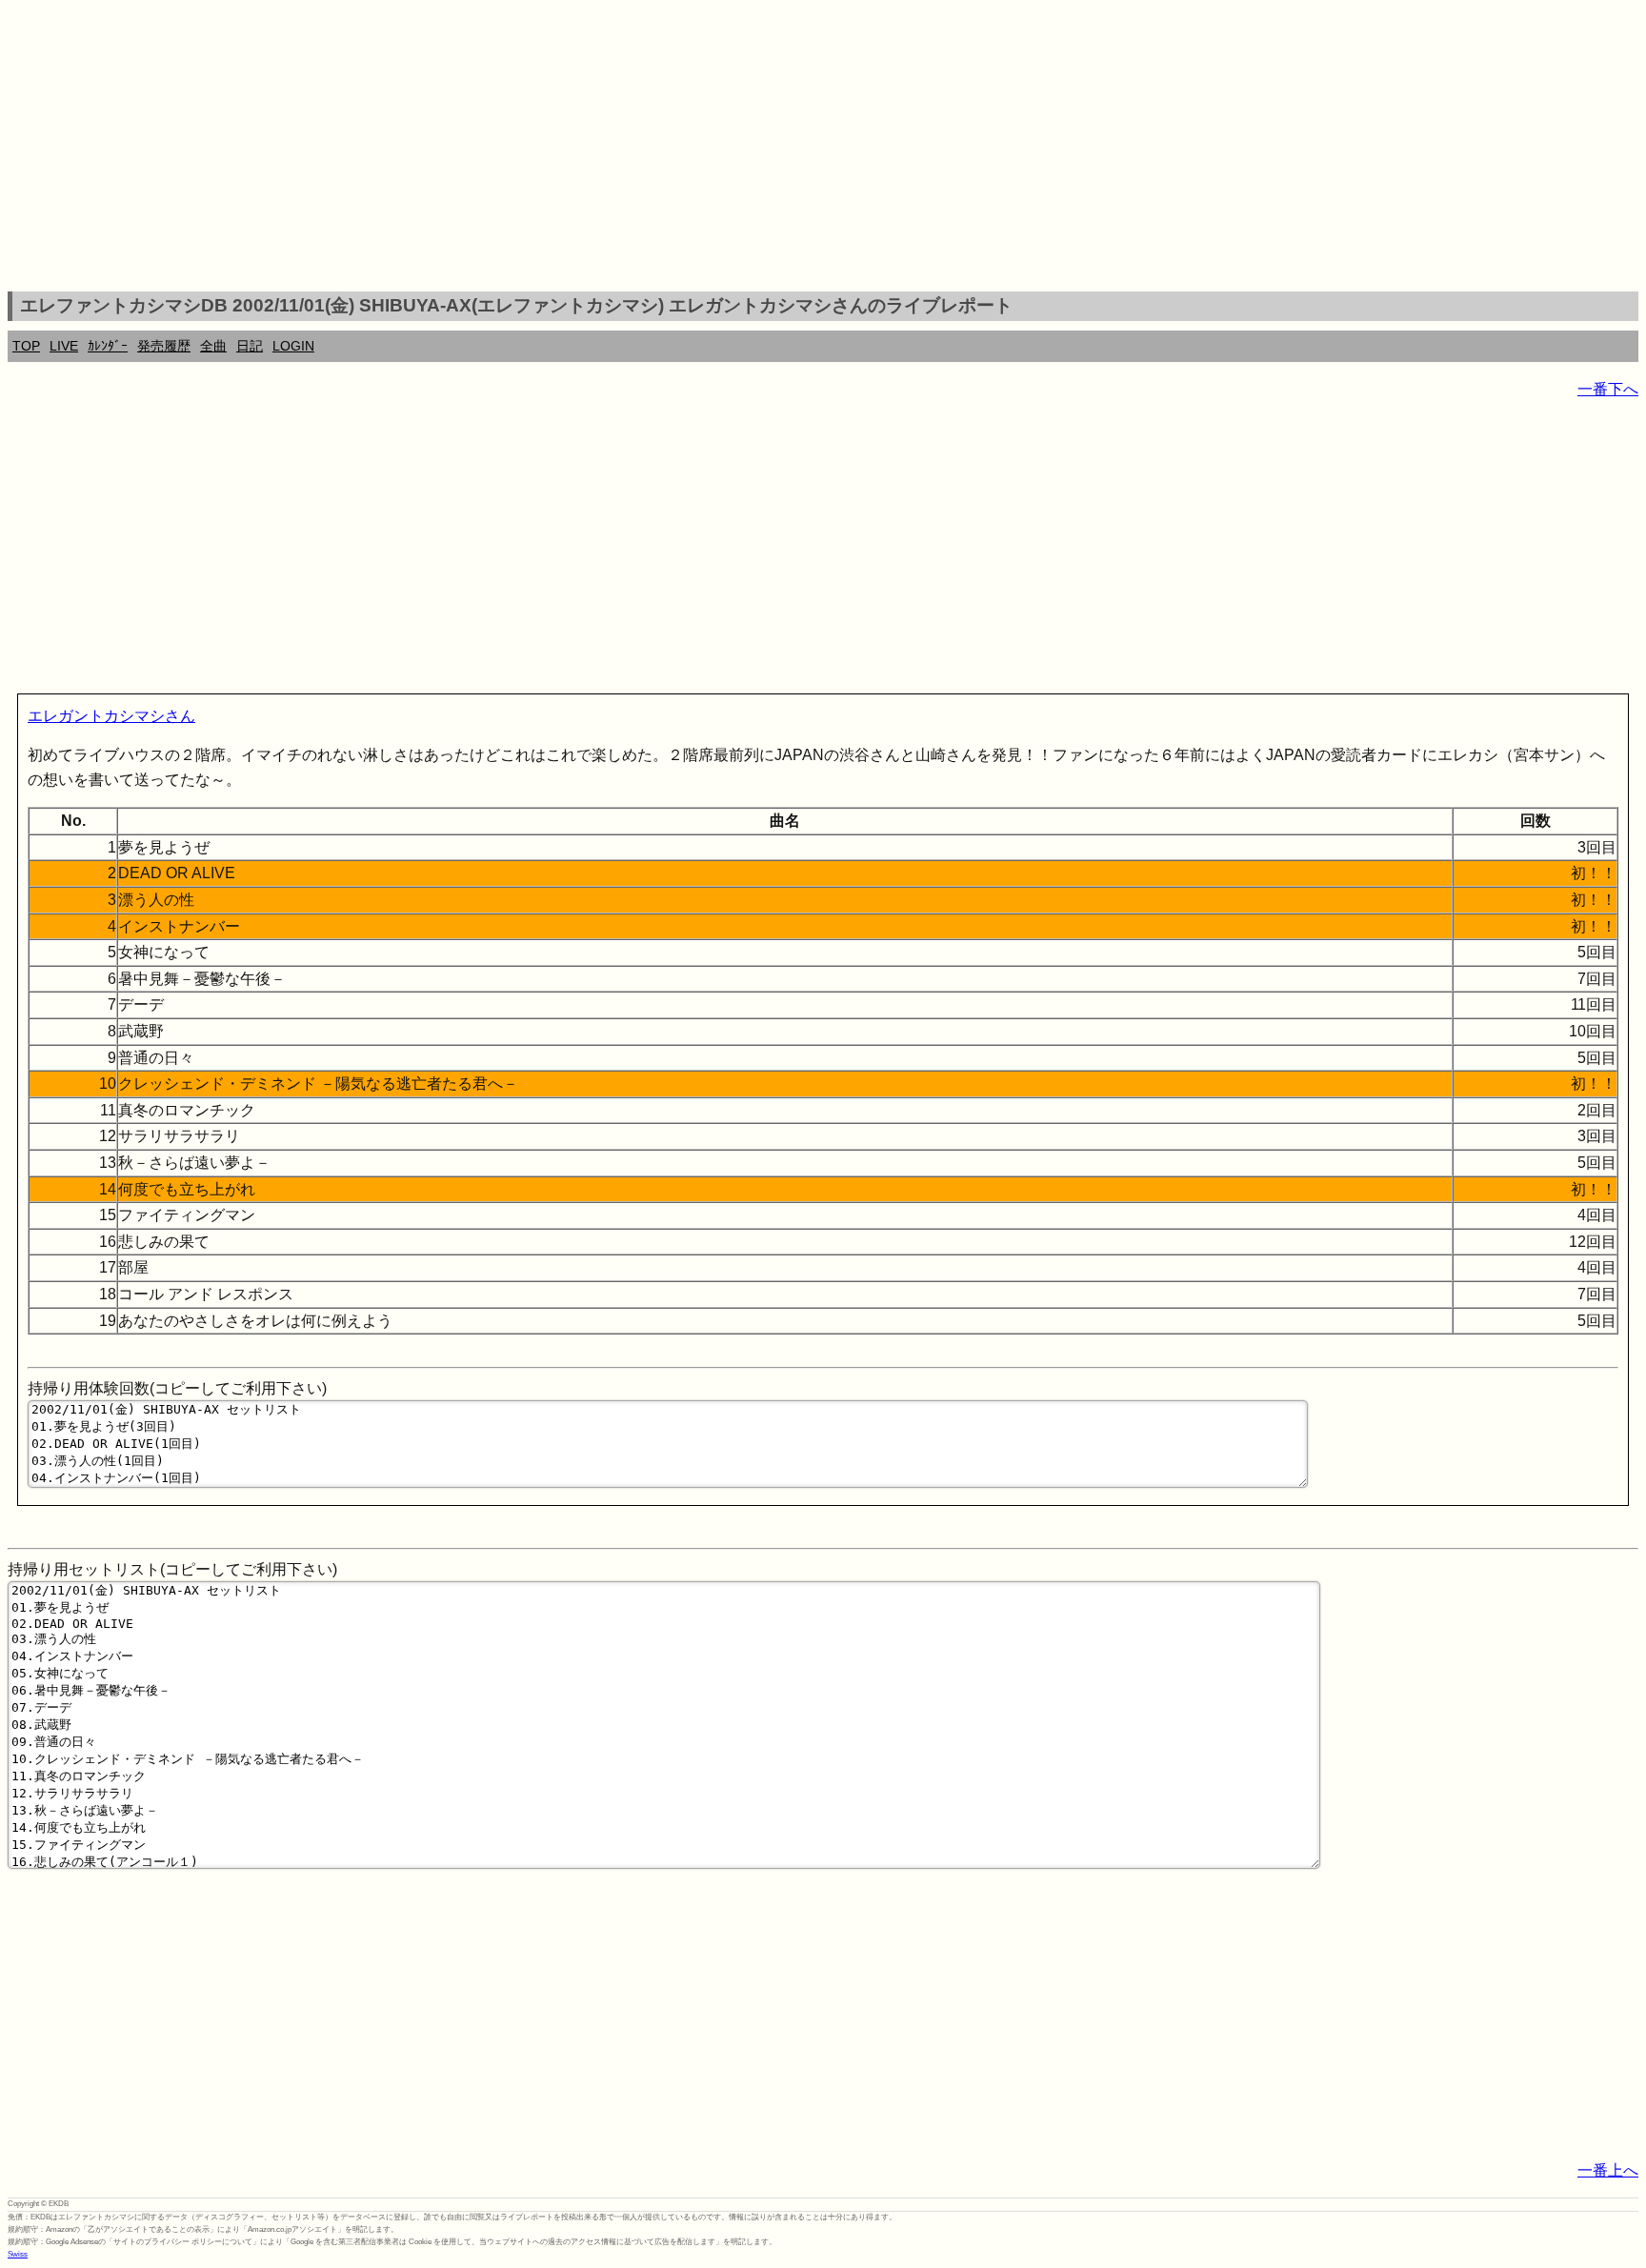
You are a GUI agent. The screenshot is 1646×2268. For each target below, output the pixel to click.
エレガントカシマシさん (111, 716)
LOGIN (293, 346)
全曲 (213, 346)
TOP (26, 346)
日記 (250, 346)
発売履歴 (164, 346)
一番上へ (1608, 2170)
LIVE (64, 346)
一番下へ (1608, 389)
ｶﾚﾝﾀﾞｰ (108, 346)
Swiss (18, 2254)
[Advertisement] (823, 149)
